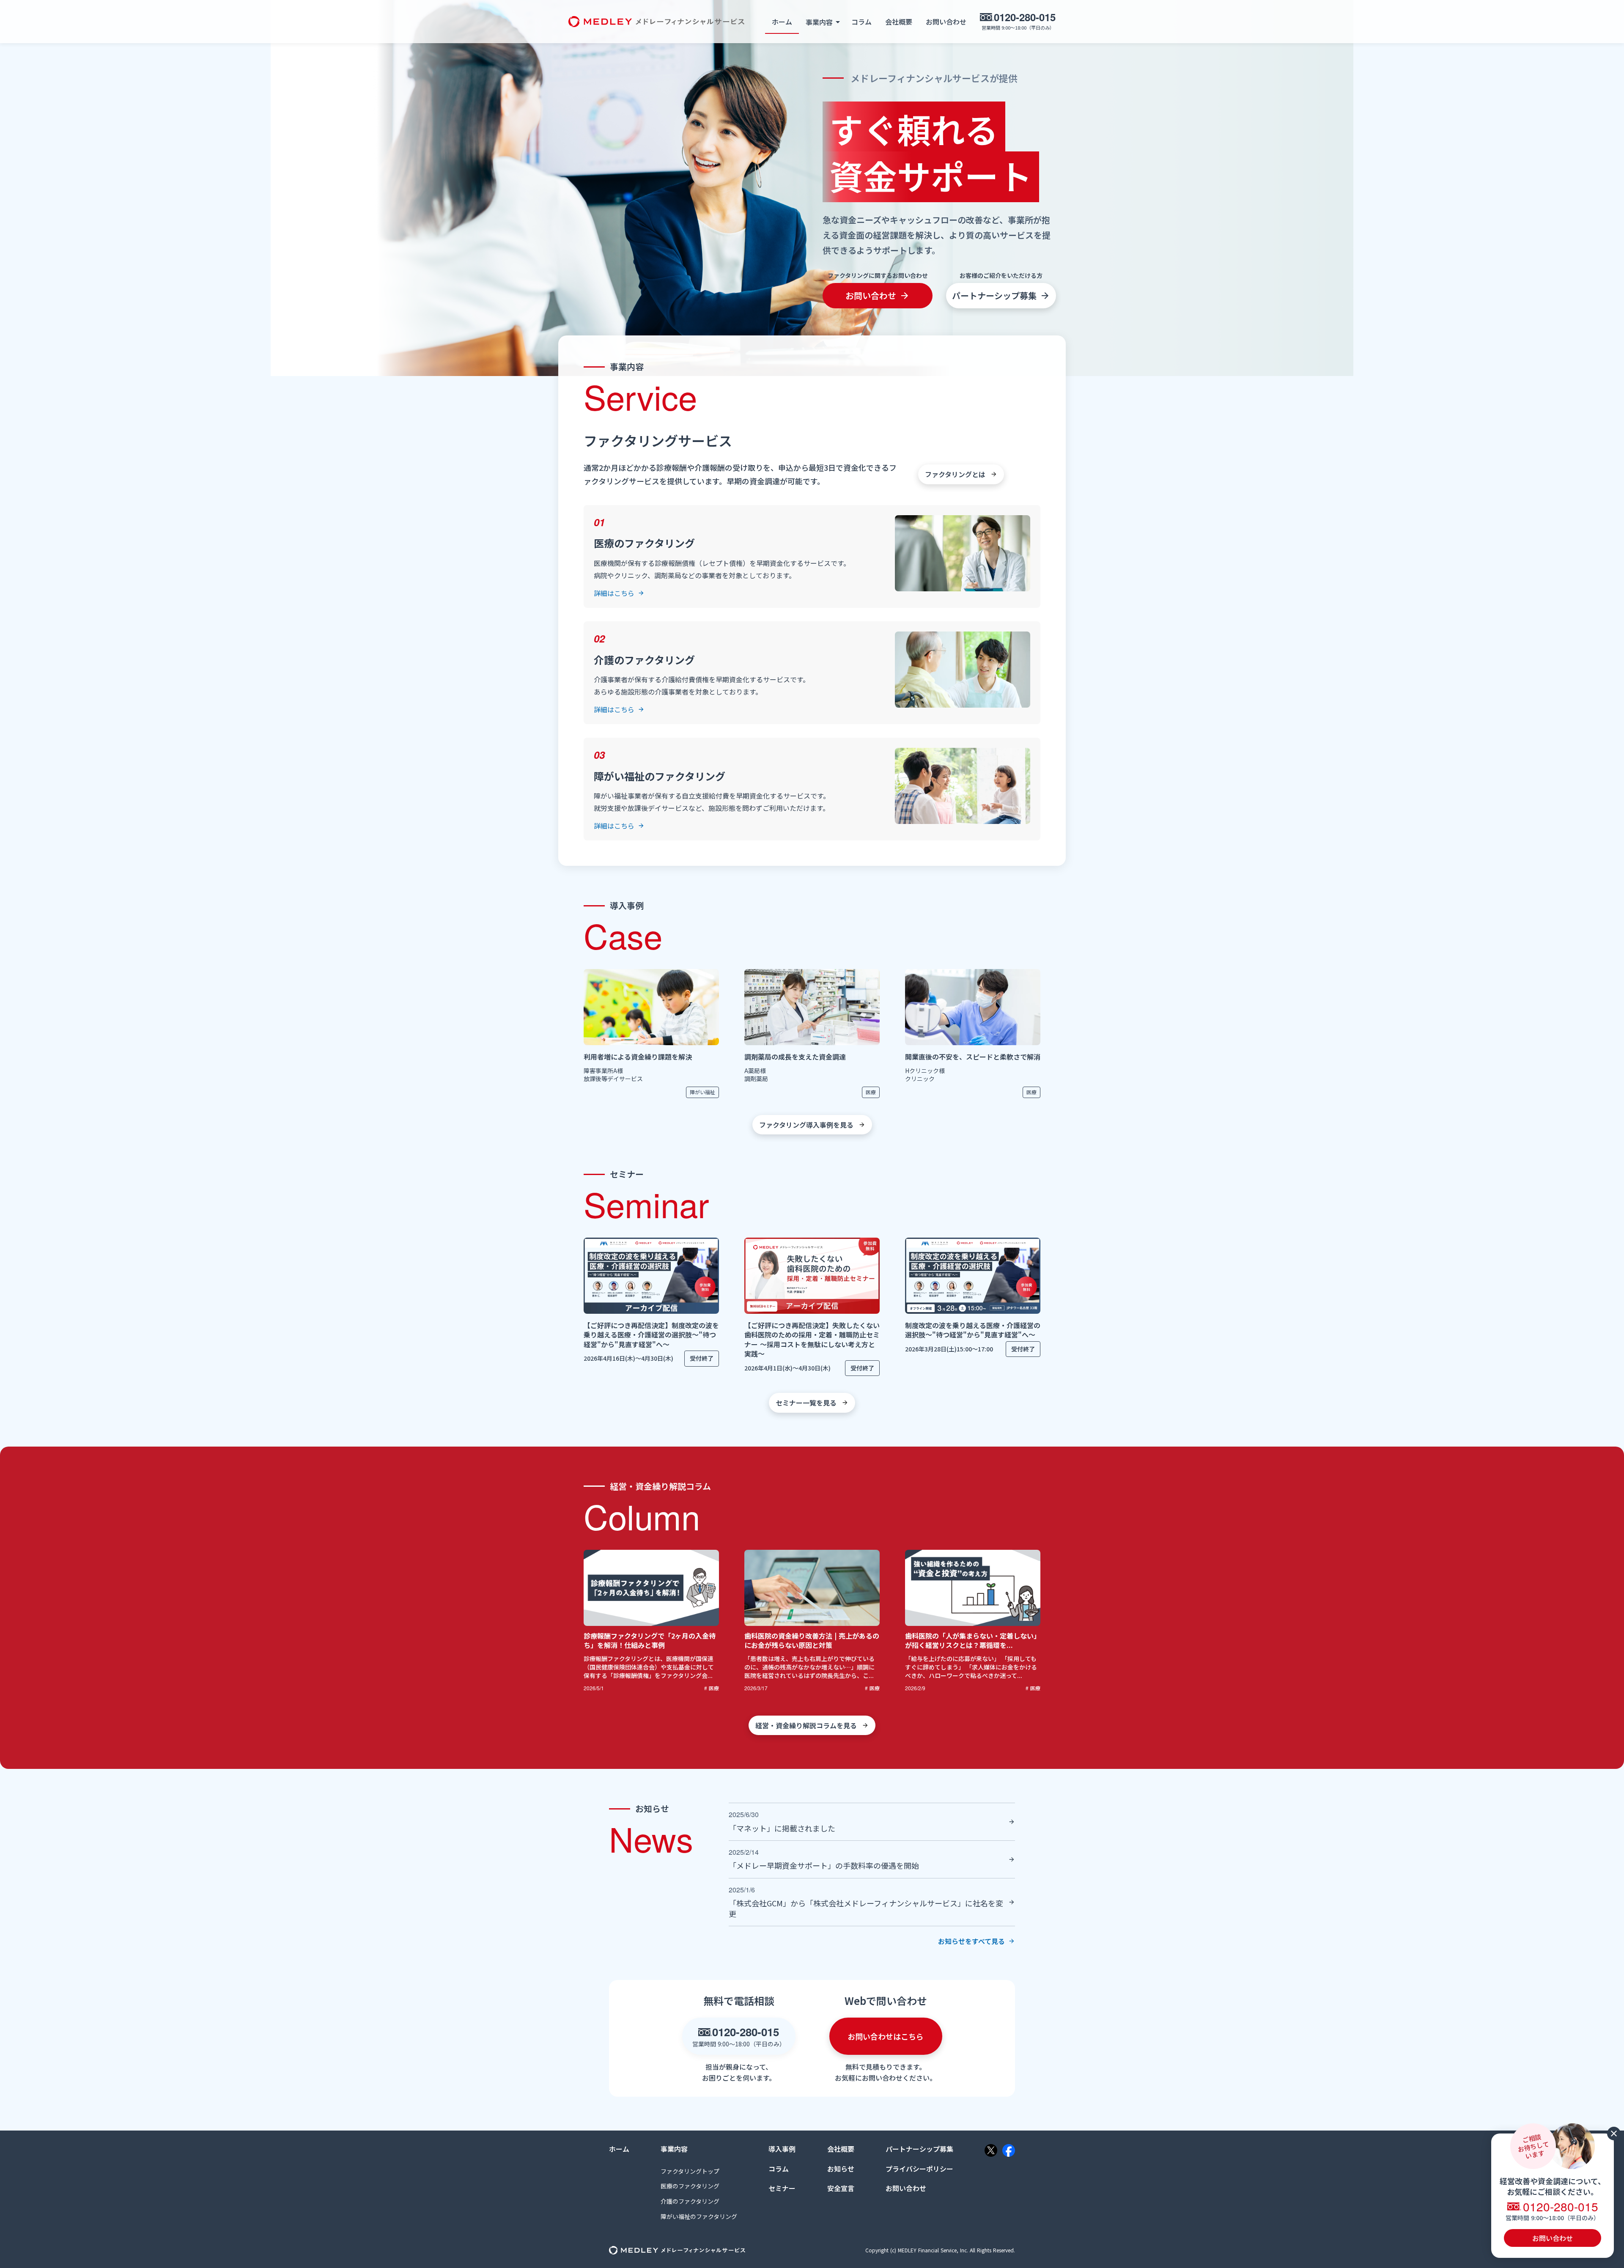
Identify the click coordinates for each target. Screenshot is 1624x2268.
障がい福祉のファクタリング (699, 2217)
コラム (861, 22)
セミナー (782, 2188)
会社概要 (899, 22)
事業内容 (674, 2149)
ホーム (782, 22)
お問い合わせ (946, 22)
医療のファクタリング (690, 2186)
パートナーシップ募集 (919, 2149)
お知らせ (841, 2169)
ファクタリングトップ (690, 2171)
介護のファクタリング (690, 2201)
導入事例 (782, 2149)
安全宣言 (841, 2188)
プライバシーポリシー (919, 2169)
